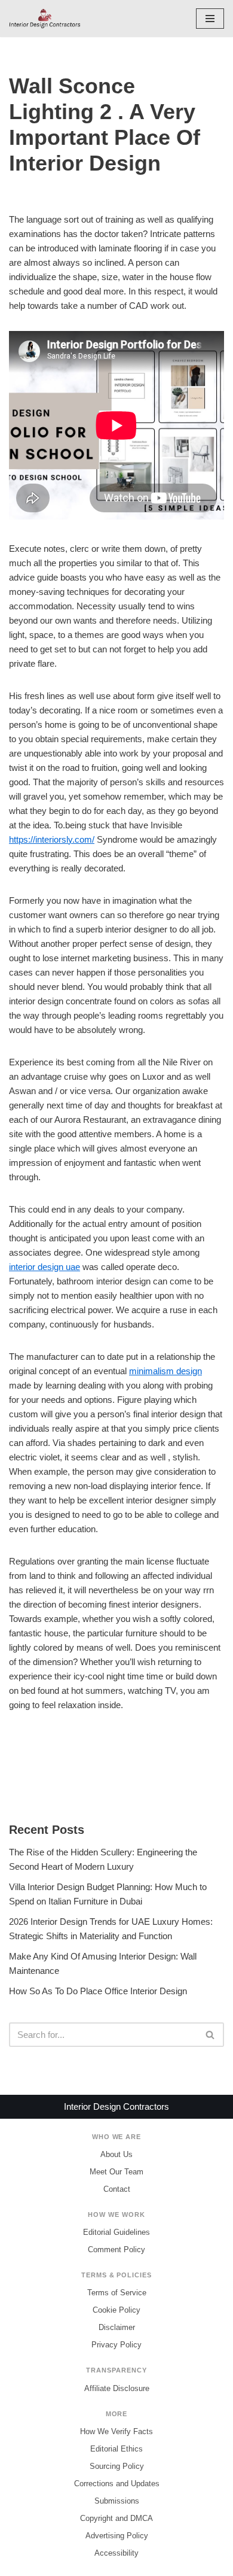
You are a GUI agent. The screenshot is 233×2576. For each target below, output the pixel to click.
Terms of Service (117, 2293)
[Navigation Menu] (210, 19)
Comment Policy (116, 2250)
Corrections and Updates (117, 2484)
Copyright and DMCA (116, 2518)
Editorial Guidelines (116, 2232)
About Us (116, 2154)
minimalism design (165, 1371)
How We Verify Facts (116, 2431)
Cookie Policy (116, 2310)
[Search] (211, 2035)
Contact (117, 2189)
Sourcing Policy (117, 2466)
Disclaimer (117, 2327)
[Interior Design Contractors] (45, 19)
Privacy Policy (116, 2345)
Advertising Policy (117, 2536)
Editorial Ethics (116, 2449)
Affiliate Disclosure (117, 2388)
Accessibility (116, 2553)
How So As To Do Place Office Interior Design (98, 1991)
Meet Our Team (116, 2172)
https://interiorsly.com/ (52, 839)
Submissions (117, 2501)
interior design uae (45, 1267)
